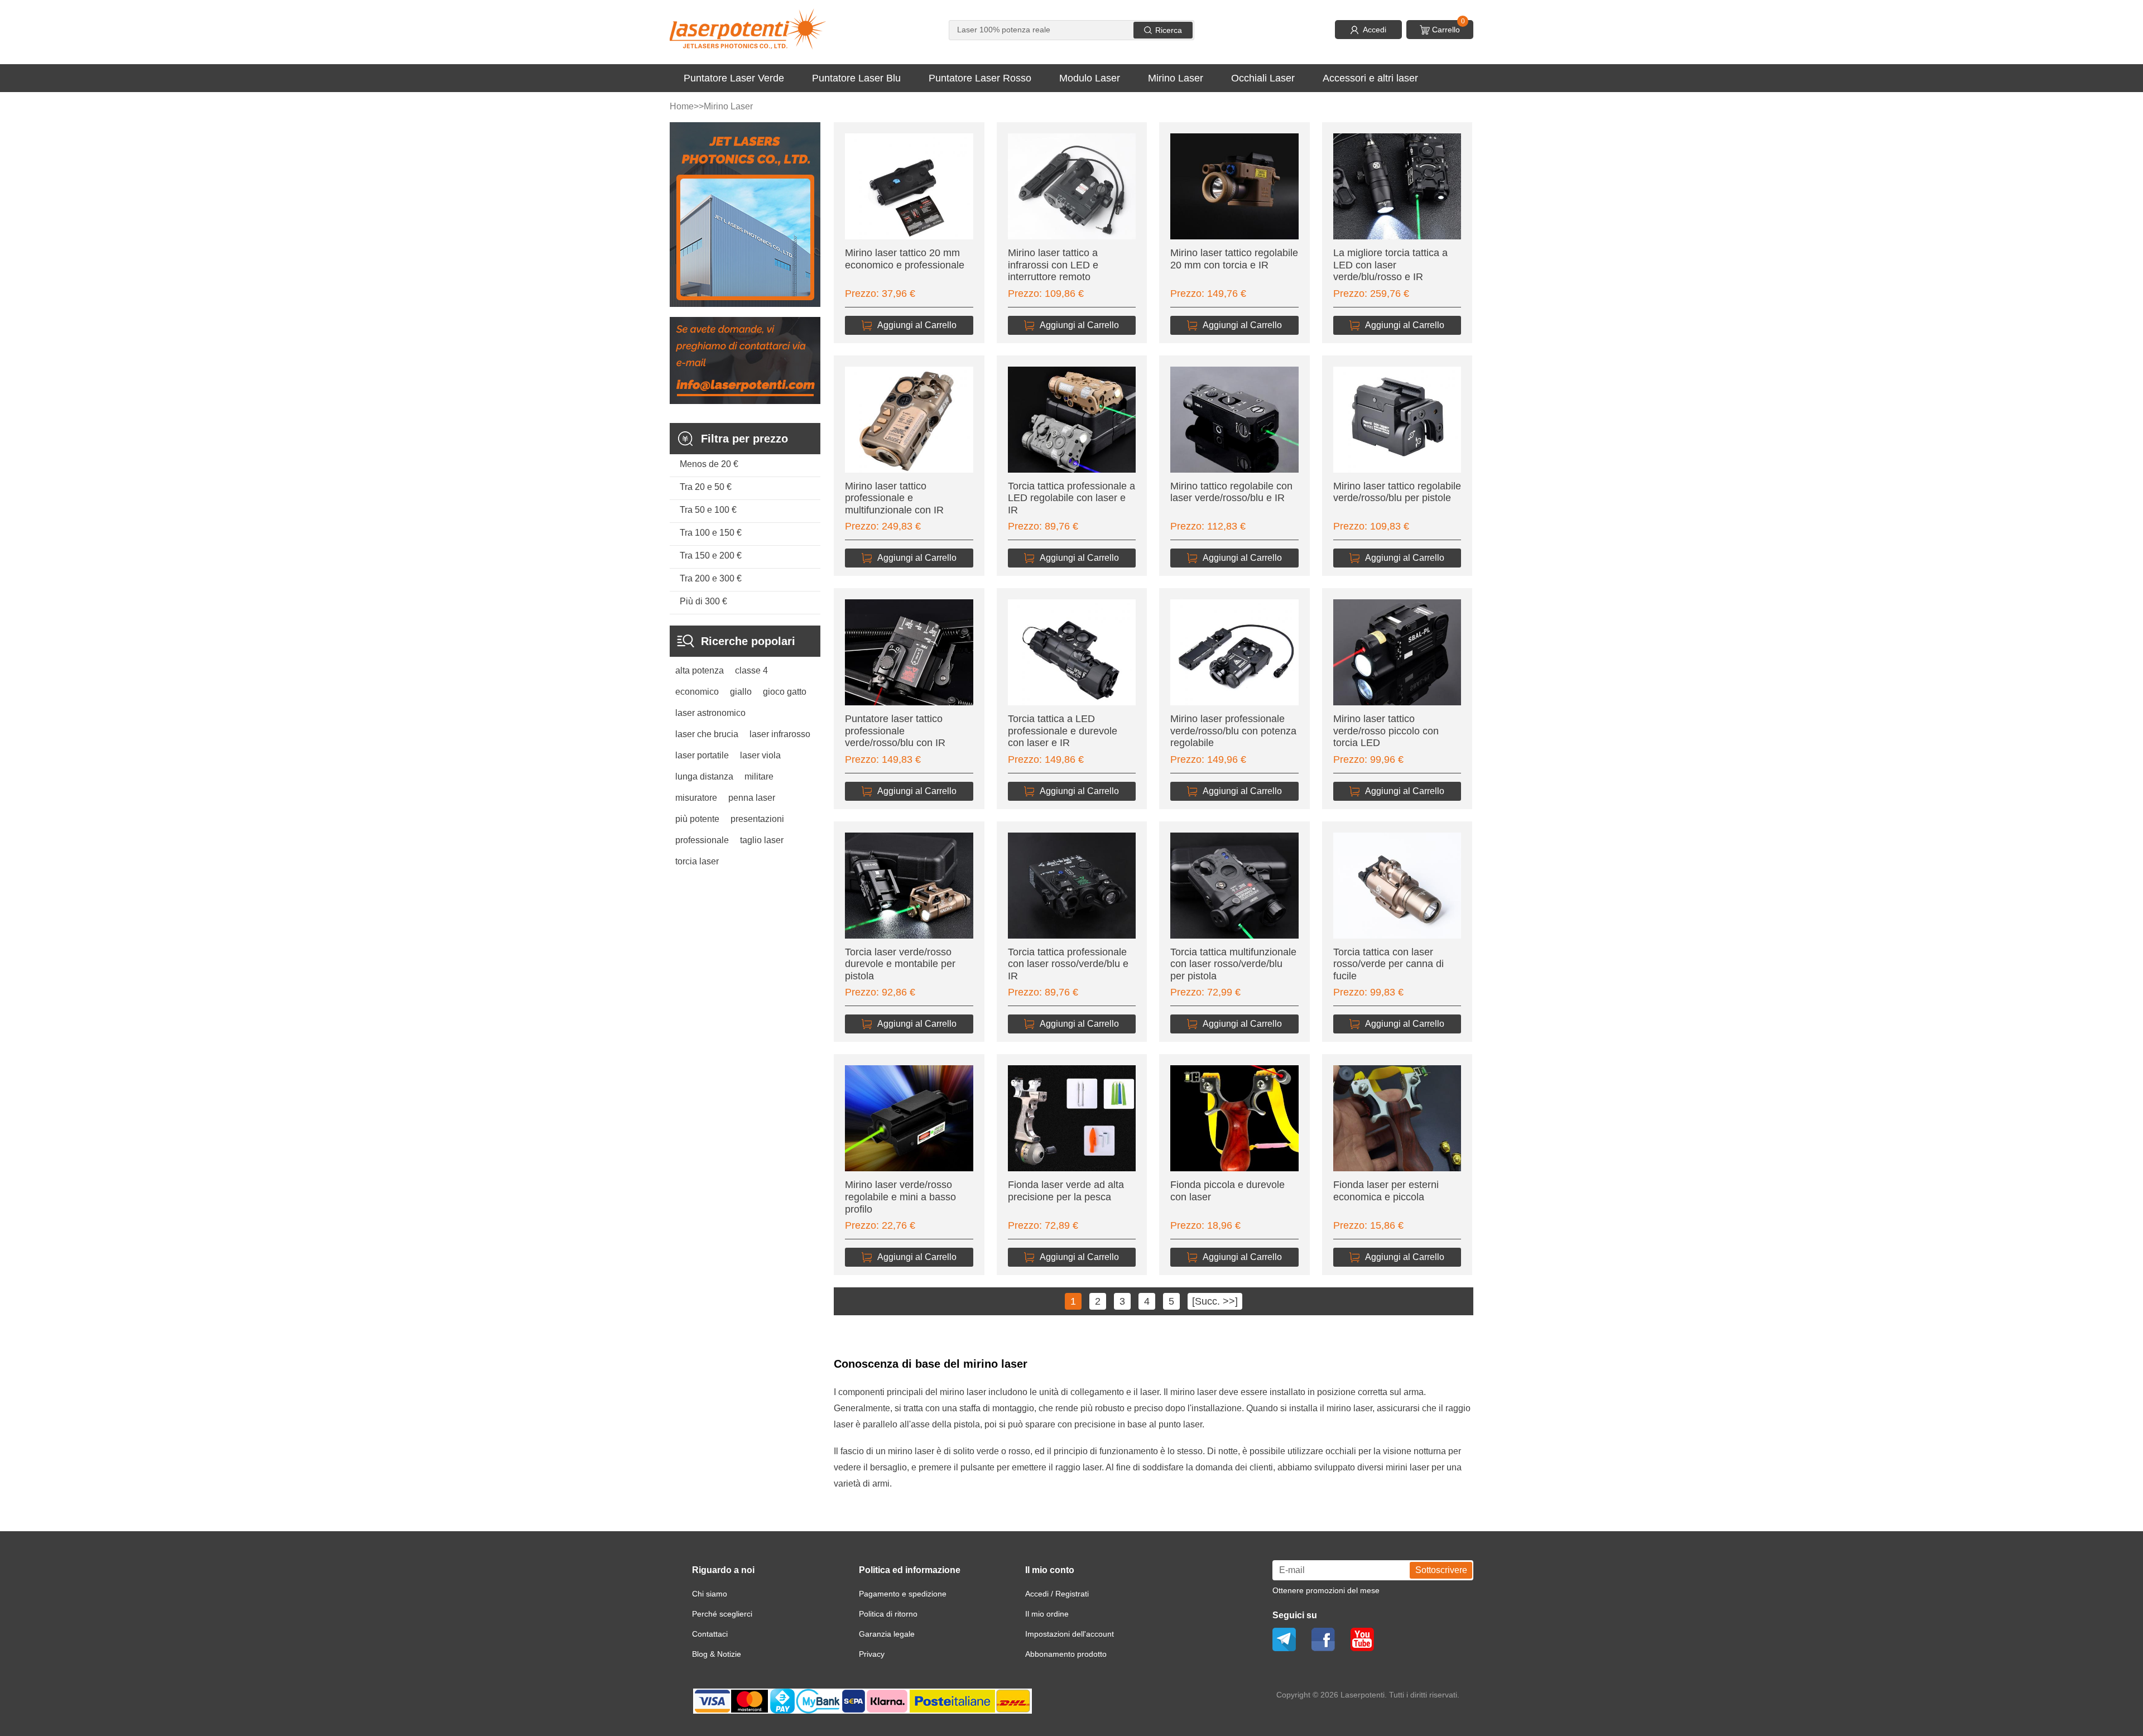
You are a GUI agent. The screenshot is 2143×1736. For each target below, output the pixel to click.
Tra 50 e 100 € (708, 510)
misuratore (696, 798)
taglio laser (762, 840)
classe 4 (751, 670)
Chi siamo (710, 1594)
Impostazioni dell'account (1070, 1634)
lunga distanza (704, 776)
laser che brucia (707, 734)
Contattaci (710, 1634)
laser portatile (702, 755)
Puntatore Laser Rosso (980, 78)
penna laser (752, 798)
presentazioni (757, 819)
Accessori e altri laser (1370, 78)
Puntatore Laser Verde (734, 78)
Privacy (872, 1654)
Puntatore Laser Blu (856, 78)
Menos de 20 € (709, 464)
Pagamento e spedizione (903, 1594)
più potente (697, 819)
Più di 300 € (703, 601)
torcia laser (697, 861)
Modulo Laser (1090, 78)
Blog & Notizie (717, 1654)
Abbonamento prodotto (1066, 1654)
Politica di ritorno (888, 1614)
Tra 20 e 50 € (706, 487)
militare (759, 776)
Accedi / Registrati (1057, 1594)
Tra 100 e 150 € (711, 533)
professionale (702, 840)
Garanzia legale (887, 1634)
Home (682, 106)
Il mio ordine (1047, 1614)
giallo (741, 692)
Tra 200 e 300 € (711, 578)
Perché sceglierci (722, 1614)
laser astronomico (710, 713)
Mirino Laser (1176, 78)
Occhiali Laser (1263, 78)
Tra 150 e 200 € (711, 556)
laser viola (760, 755)
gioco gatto (785, 692)
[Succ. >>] (1215, 1301)
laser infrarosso (780, 734)
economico (697, 692)
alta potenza (700, 670)
